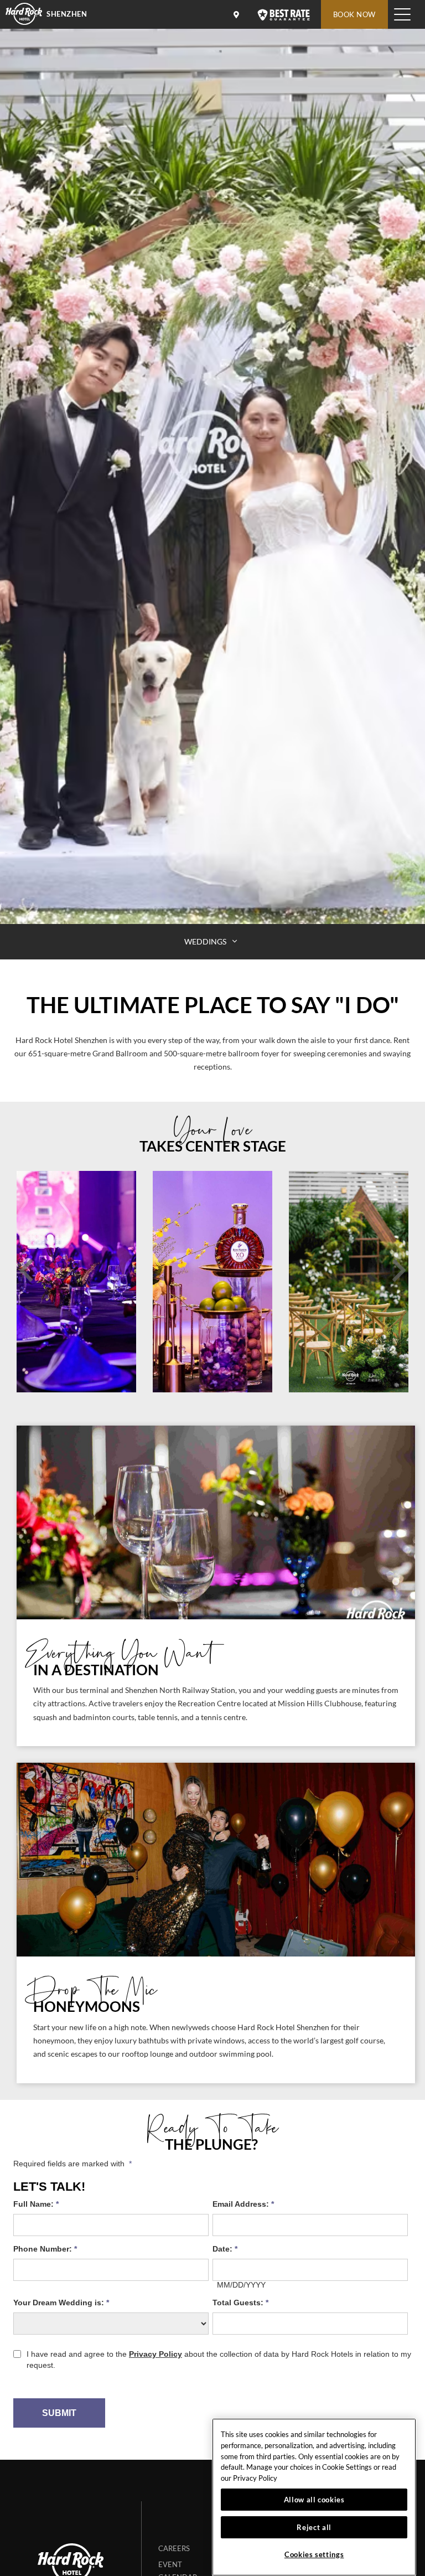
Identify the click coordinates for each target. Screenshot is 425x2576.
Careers (174, 2548)
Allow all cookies (314, 2500)
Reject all (314, 2527)
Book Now (354, 14)
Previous (26, 1270)
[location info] (238, 14)
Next (399, 1270)
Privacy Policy (255, 2478)
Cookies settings (314, 2554)
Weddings (206, 941)
